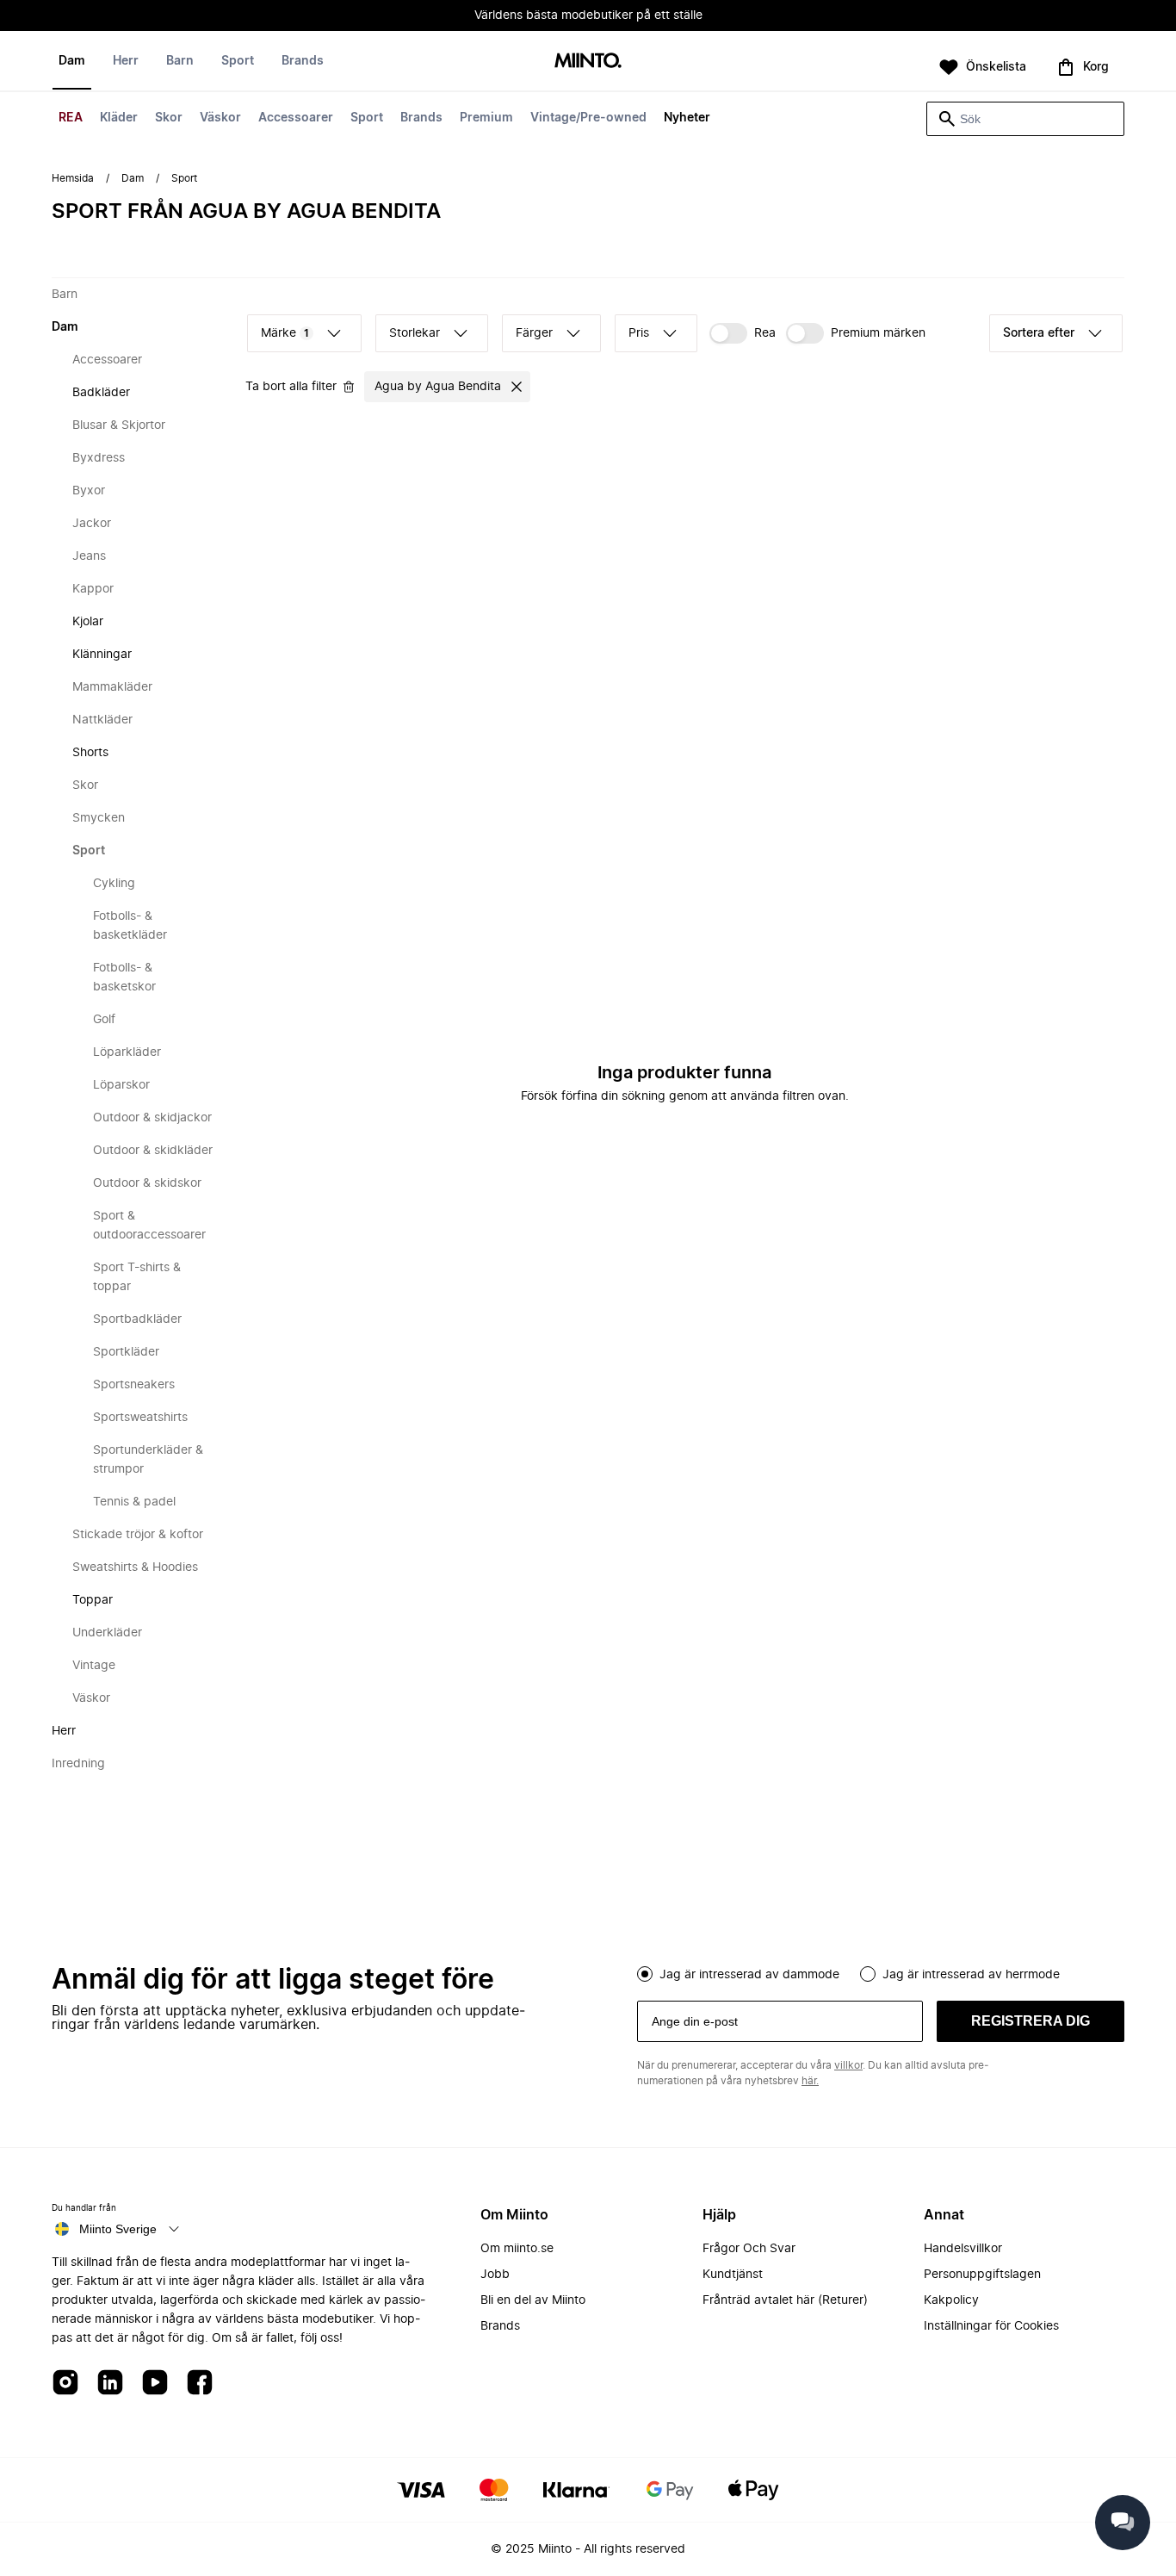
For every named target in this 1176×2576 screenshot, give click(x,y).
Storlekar (415, 333)
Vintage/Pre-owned (588, 118)
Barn (180, 61)
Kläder (119, 118)
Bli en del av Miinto (533, 2300)
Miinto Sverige (118, 2229)
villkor (848, 2065)
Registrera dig (1031, 2021)
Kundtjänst (733, 2275)
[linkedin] (110, 2384)
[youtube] (155, 2384)
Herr (126, 61)
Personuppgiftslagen (982, 2275)
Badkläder (101, 393)
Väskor (220, 118)
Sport (367, 118)
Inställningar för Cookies (991, 2326)
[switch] (743, 333)
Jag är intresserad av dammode (749, 1975)
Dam (72, 61)
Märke (285, 333)
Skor (169, 118)
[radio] (645, 1974)
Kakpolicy (951, 2300)
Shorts (90, 753)
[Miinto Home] (588, 62)
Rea (765, 333)
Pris (639, 333)
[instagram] (65, 2384)
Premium (486, 118)
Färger (534, 333)
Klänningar (102, 655)
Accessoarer (296, 118)
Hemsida (73, 178)
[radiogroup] (881, 1972)
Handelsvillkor (963, 2249)
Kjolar (88, 622)
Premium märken (878, 333)
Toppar (93, 1600)
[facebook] (200, 2384)
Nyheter (687, 118)
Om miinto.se (517, 2249)
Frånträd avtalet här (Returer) (785, 2300)
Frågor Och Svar (749, 2249)
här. (810, 2081)
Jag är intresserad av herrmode (971, 1975)
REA (71, 118)
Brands (421, 118)
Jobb (495, 2275)
